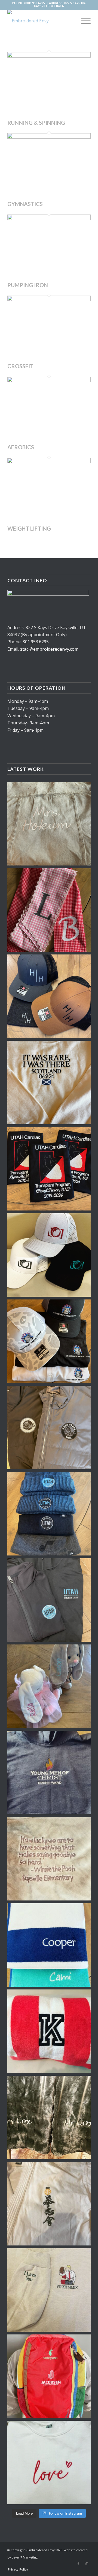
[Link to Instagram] (87, 2564)
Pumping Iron (28, 285)
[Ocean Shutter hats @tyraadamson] (49, 1255)
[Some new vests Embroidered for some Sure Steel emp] (49, 1427)
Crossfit (20, 366)
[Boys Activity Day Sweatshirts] (49, 1772)
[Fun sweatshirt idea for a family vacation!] (49, 1082)
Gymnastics (25, 204)
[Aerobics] (49, 380)
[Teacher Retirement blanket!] (49, 1859)
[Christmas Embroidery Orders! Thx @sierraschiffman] (49, 1514)
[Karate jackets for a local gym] (49, 2204)
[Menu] (83, 21)
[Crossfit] (49, 299)
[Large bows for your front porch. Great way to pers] (49, 910)
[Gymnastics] (49, 137)
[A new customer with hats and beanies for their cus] (49, 996)
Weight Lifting (29, 528)
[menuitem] (17, 2569)
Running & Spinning (36, 123)
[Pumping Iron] (49, 218)
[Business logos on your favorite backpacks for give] (49, 2376)
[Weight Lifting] (49, 462)
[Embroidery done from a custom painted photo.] (49, 2290)
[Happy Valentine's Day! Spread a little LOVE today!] (49, 2462)
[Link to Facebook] (78, 2564)
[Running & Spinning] (49, 56)
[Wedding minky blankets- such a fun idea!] (49, 2117)
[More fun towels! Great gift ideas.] (49, 1945)
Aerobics (21, 447)
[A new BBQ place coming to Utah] (49, 1341)
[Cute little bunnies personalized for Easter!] (49, 1686)
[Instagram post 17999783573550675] (49, 1600)
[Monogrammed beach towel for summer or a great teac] (49, 2031)
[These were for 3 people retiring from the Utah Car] (49, 1169)
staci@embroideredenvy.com (49, 649)
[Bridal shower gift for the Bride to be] (49, 824)
